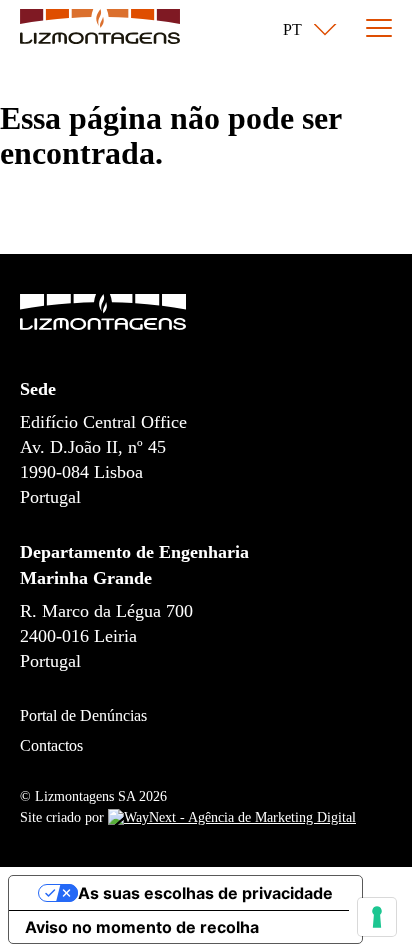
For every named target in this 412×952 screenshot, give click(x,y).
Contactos (51, 745)
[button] (305, 30)
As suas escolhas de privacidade (205, 893)
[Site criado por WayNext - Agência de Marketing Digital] (232, 817)
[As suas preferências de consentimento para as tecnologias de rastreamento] (377, 917)
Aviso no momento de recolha (142, 927)
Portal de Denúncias (83, 715)
